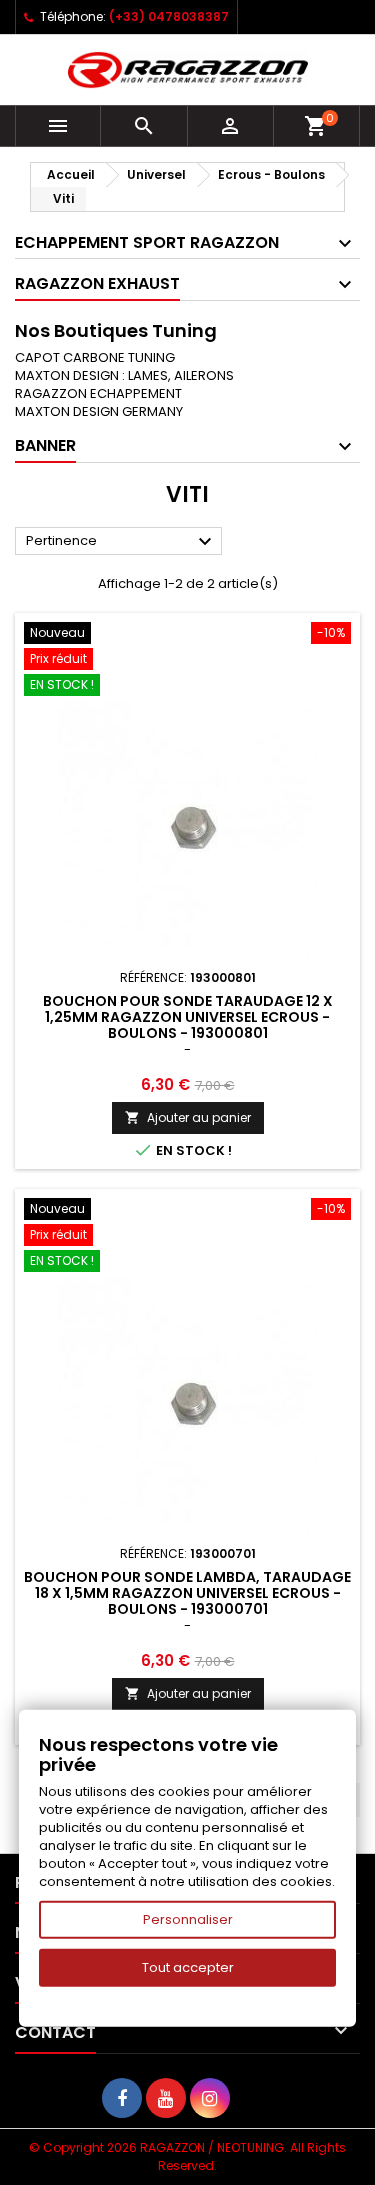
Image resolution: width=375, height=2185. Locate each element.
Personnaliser (188, 1919)
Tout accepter (188, 1967)
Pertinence (121, 542)
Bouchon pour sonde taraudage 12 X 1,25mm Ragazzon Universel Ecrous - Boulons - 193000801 (188, 1017)
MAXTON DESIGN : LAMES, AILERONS (124, 375)
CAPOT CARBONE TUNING (95, 357)
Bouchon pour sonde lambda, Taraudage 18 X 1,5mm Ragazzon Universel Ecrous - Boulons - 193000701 (187, 1593)
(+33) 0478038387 (169, 16)
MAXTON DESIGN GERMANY (99, 411)
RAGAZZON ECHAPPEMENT (98, 393)
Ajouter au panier (188, 1117)
